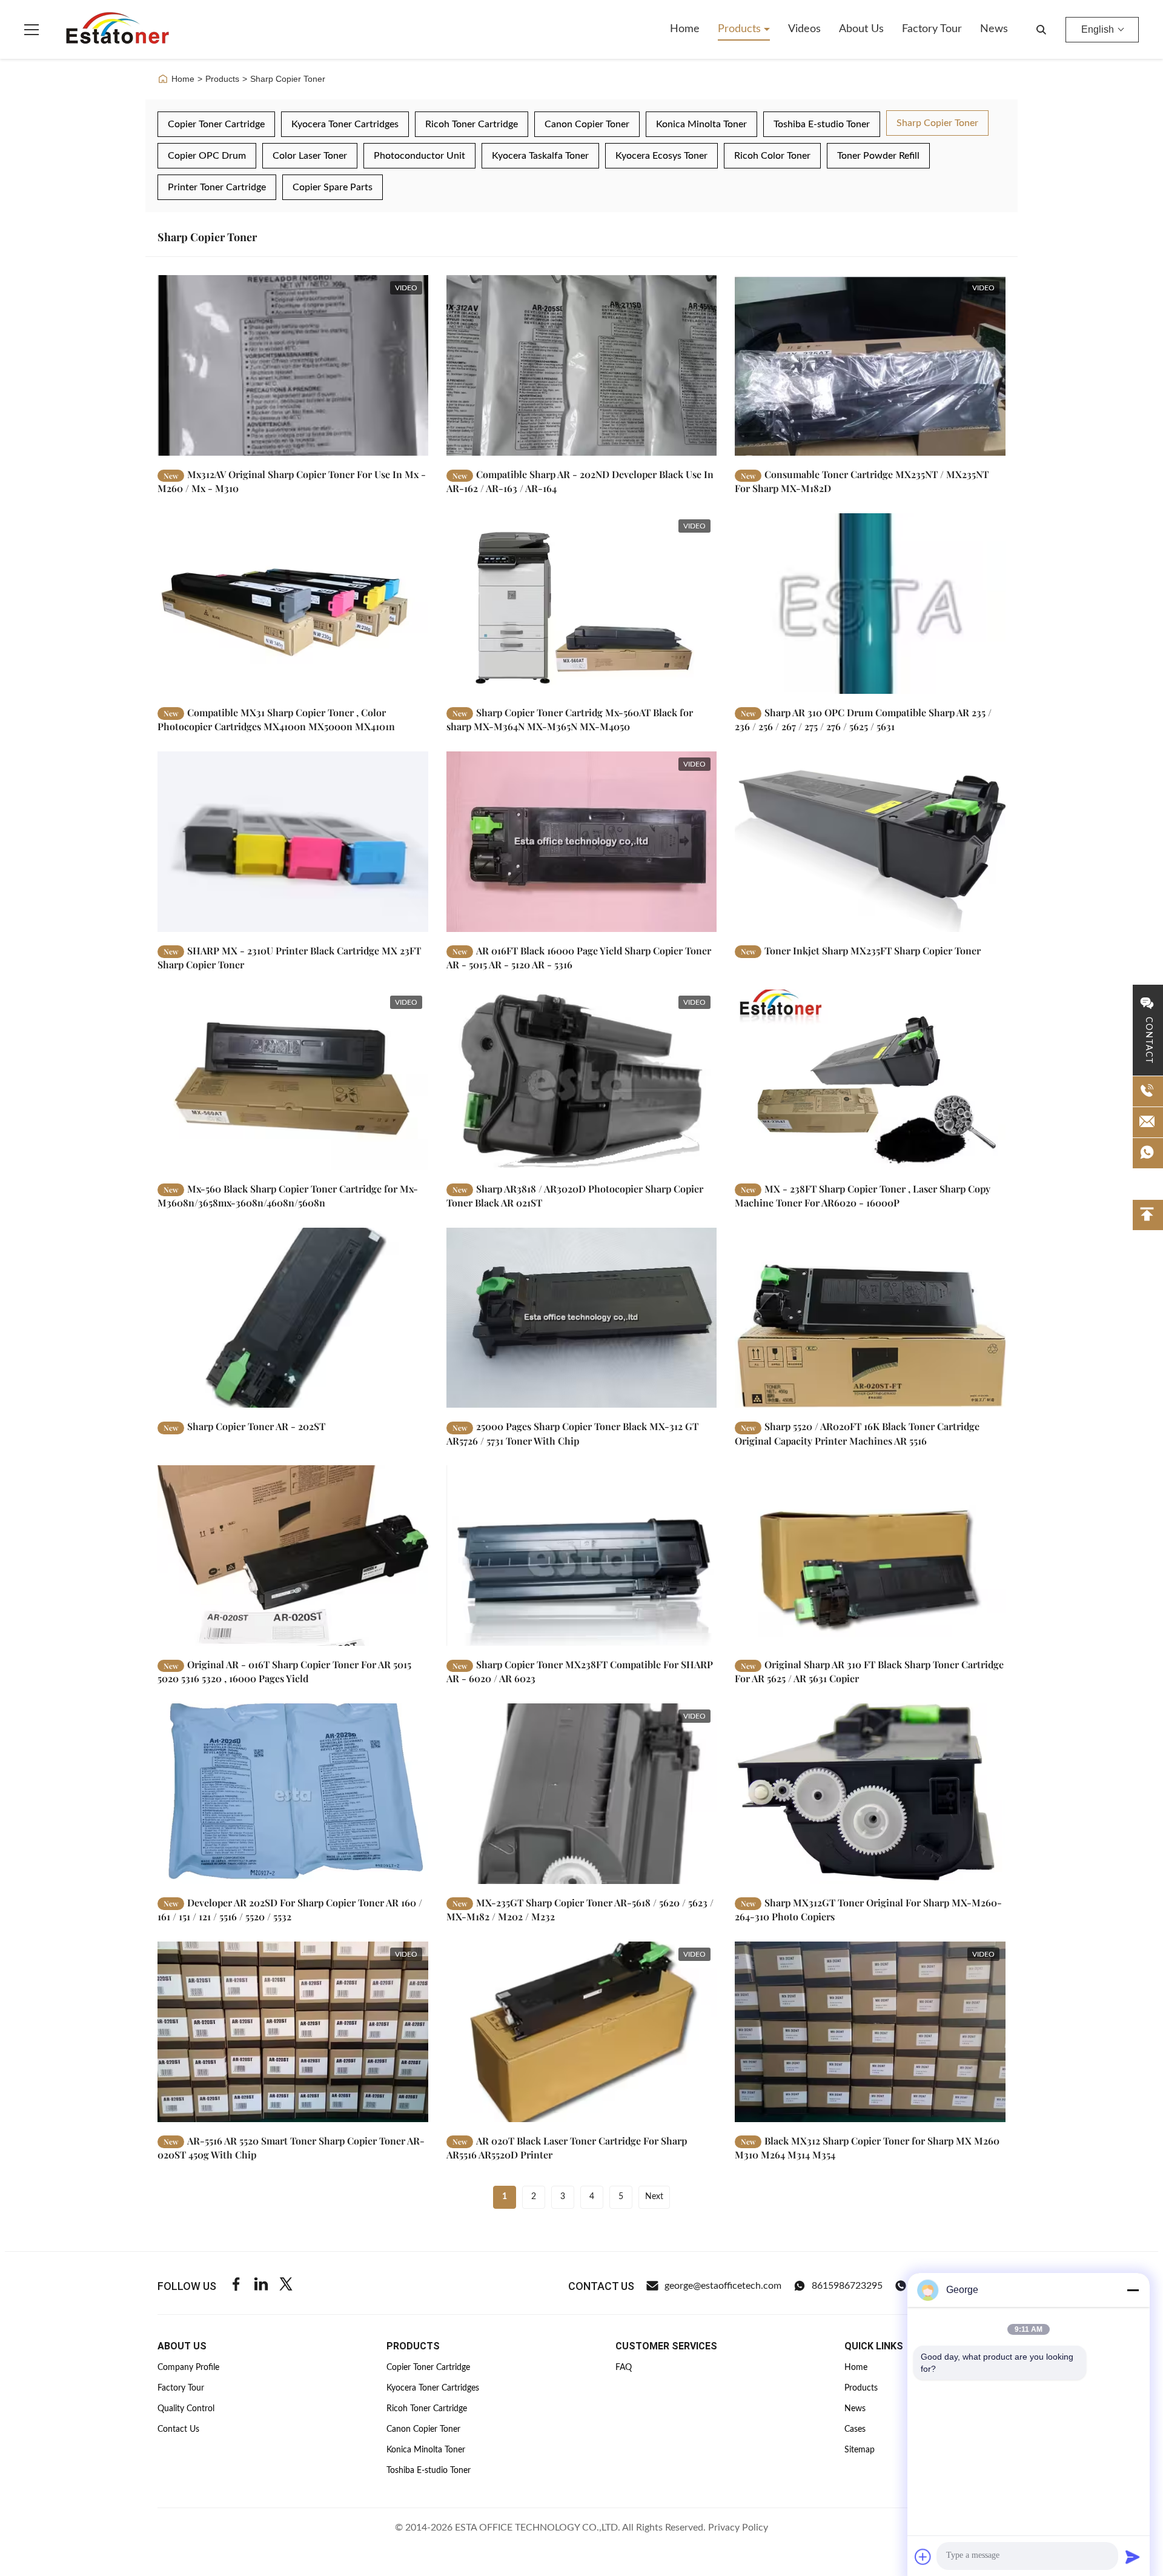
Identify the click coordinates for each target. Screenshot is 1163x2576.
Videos (804, 29)
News (994, 29)
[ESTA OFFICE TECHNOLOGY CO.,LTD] (118, 30)
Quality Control (186, 2409)
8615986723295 (847, 2286)
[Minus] (1133, 2290)
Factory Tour (932, 29)
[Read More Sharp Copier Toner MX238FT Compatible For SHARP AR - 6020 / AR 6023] (582, 1556)
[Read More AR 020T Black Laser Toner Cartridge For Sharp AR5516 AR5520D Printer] (582, 2032)
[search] (1041, 30)
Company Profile (188, 2368)
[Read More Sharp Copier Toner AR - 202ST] (293, 1318)
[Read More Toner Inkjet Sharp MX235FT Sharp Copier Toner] (870, 842)
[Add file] (923, 2557)
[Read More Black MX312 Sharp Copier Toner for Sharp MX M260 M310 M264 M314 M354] (870, 2032)
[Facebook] (236, 2286)
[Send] (1133, 2557)
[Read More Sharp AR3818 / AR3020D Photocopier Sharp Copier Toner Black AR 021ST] (582, 1080)
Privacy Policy (738, 2528)
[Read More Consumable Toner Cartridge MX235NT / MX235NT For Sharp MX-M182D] (870, 365)
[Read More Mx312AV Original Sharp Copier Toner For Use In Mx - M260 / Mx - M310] (293, 365)
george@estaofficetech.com (723, 2286)
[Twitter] (286, 2286)
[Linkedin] (261, 2286)
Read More (386, 446)
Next (654, 2197)
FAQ (624, 2368)
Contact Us (178, 2429)
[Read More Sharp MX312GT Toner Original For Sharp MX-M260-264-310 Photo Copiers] (870, 1794)
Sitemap (860, 2450)
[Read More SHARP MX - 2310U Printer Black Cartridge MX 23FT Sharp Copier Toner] (293, 842)
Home (685, 29)
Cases (855, 2429)
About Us (861, 29)
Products (741, 29)
